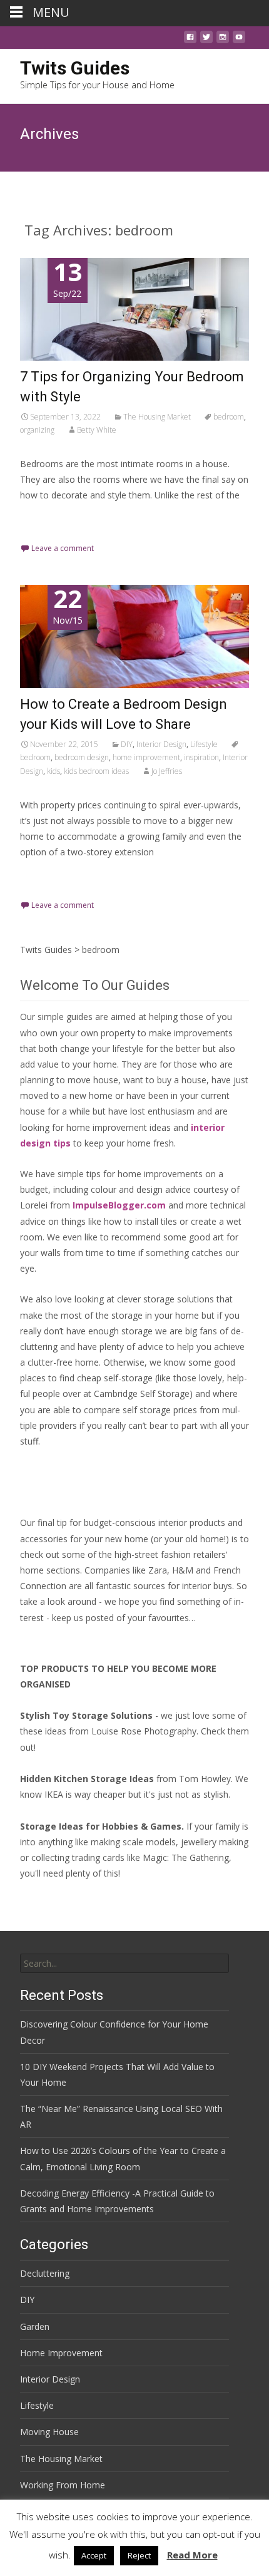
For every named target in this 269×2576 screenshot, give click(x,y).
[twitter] (206, 40)
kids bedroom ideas (96, 771)
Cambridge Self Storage (142, 1394)
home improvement (146, 757)
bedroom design (82, 757)
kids (53, 771)
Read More (192, 2555)
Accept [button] (94, 2555)
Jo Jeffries (167, 771)
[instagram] (223, 40)
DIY (127, 744)
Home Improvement (61, 2353)
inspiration (201, 757)
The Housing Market (157, 417)
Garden (35, 2326)
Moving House (49, 2432)
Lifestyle (204, 744)
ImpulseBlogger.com (119, 1205)
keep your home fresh (129, 1143)
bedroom (229, 417)
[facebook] (190, 40)
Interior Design (161, 744)
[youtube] (239, 40)
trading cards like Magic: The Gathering (150, 1857)
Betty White (97, 430)
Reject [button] (139, 2555)
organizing (37, 430)
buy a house (182, 1080)
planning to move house (69, 1080)
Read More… (48, 518)
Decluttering (45, 2273)
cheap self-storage (115, 1378)
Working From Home (63, 2485)
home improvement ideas (119, 1127)
